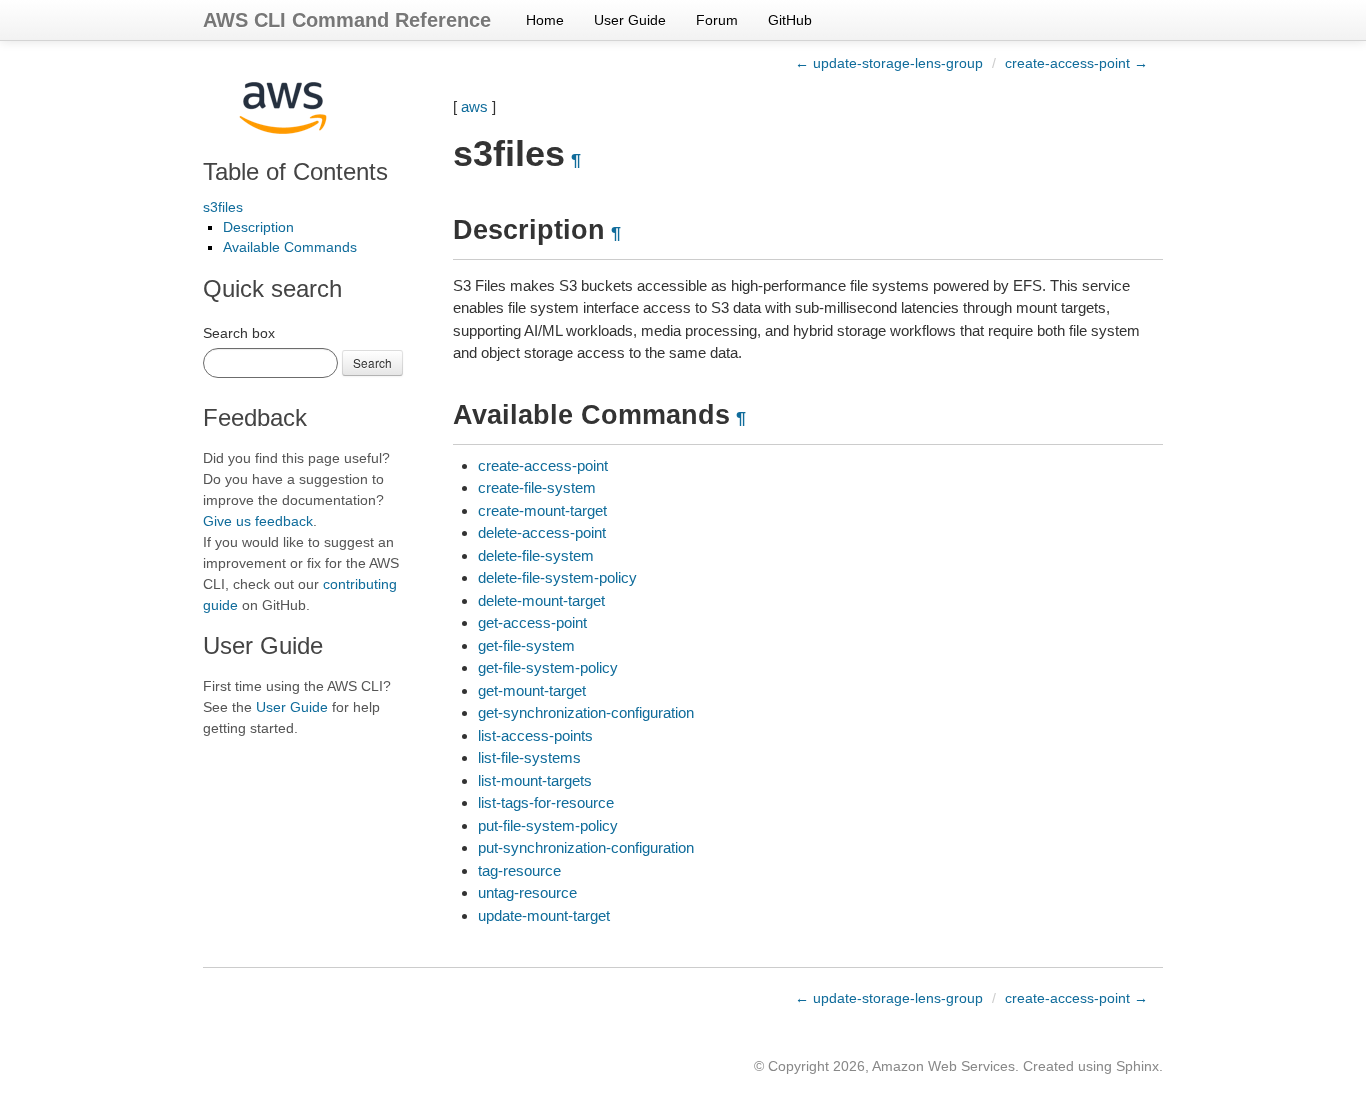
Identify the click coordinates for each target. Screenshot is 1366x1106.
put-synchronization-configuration (586, 847)
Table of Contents (295, 171)
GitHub (790, 20)
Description (258, 227)
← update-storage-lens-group (889, 63)
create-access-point (543, 465)
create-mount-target (542, 510)
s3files (223, 207)
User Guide (630, 20)
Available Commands (290, 247)
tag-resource (519, 870)
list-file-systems (529, 757)
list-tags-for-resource (546, 802)
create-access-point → (1076, 63)
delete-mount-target (541, 600)
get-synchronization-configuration (586, 712)
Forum (717, 20)
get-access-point (532, 622)
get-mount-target (532, 690)
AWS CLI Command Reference (347, 20)
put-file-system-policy (548, 825)
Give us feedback (258, 521)
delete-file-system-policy (557, 577)
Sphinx (1137, 1066)
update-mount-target (544, 915)
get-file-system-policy (548, 667)
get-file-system (526, 645)
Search (372, 362)
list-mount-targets (535, 780)
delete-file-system (536, 555)
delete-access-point (542, 532)
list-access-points (535, 735)
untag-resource (527, 892)
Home (545, 20)
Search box (239, 333)
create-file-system (537, 487)
